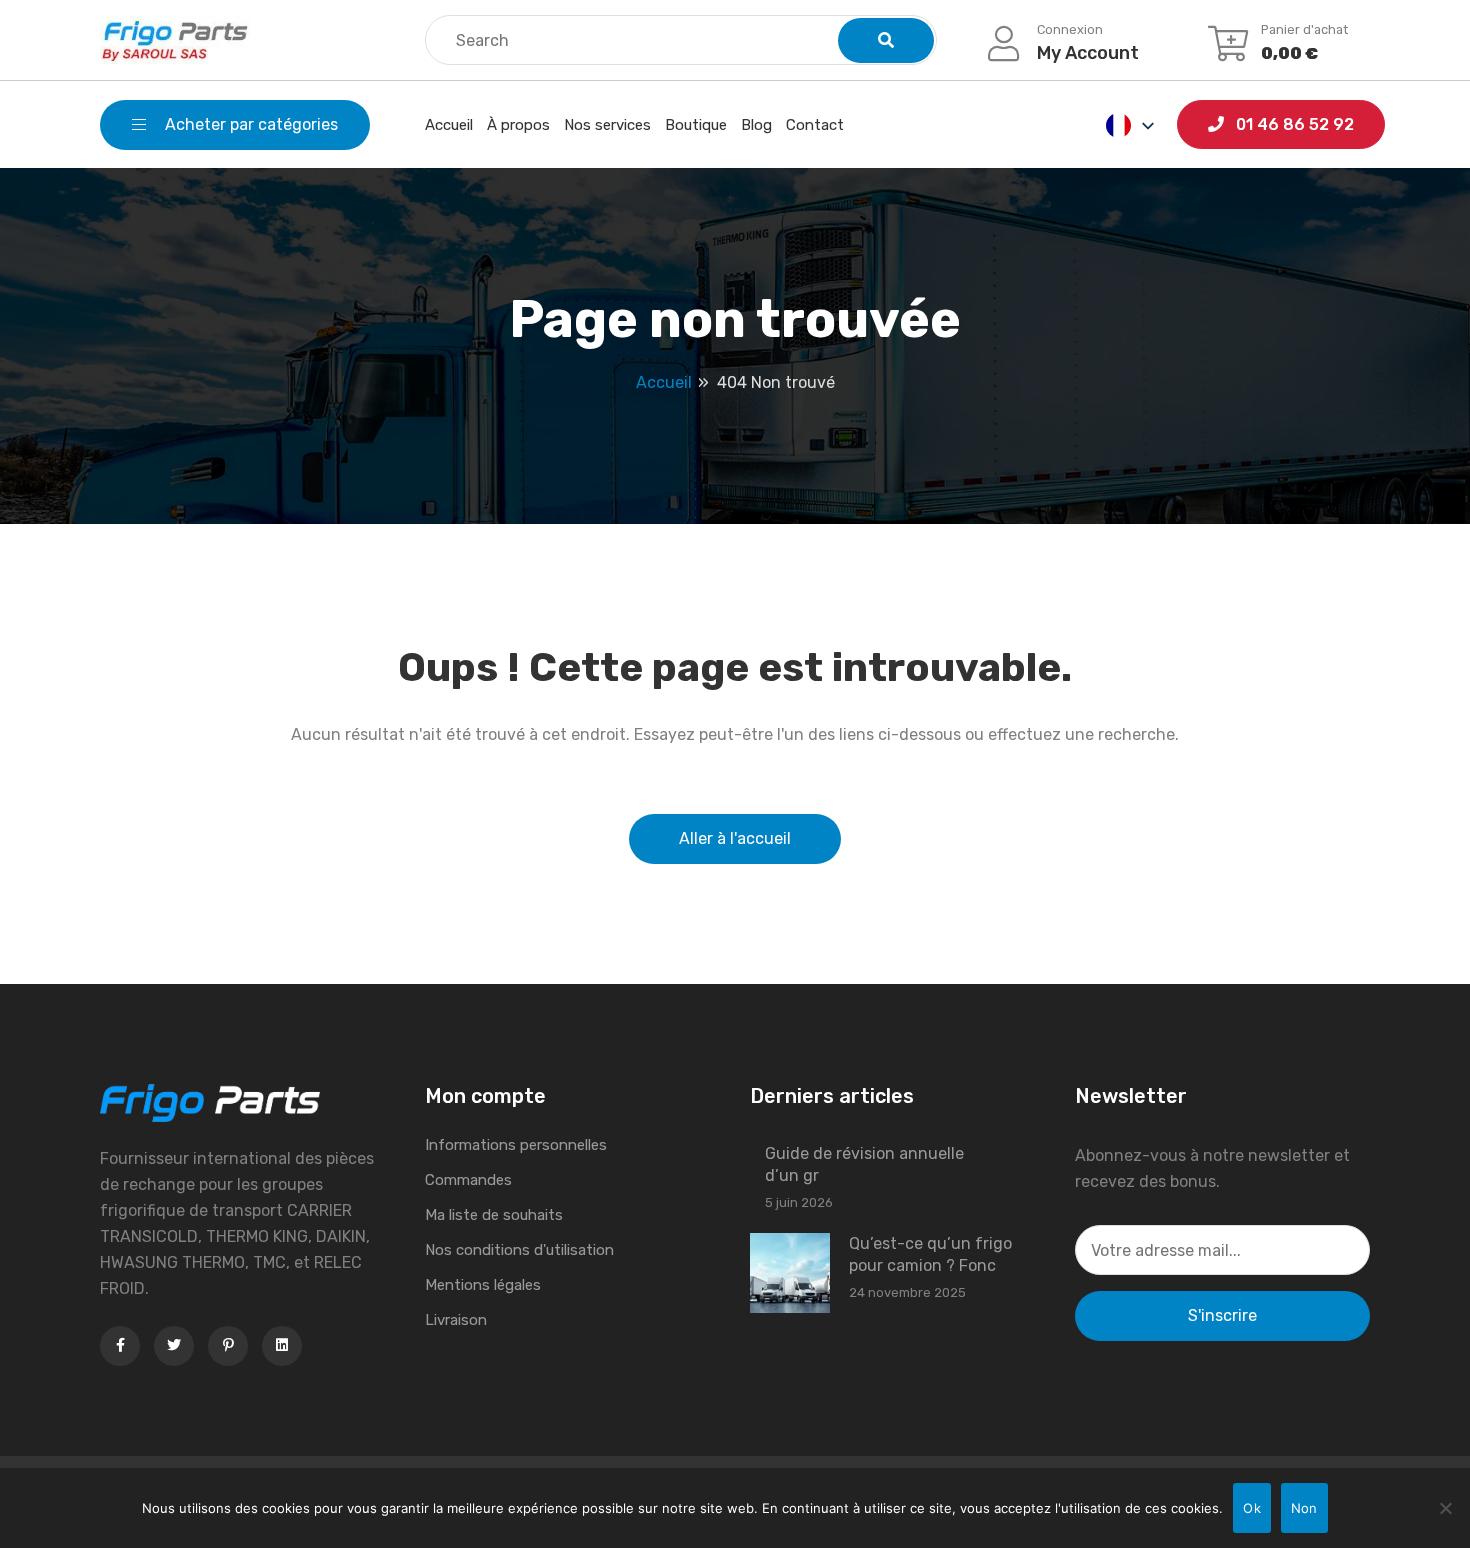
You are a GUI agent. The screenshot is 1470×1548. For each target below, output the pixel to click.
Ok (1252, 1508)
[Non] (1445, 1508)
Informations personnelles (516, 1145)
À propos (518, 125)
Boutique (696, 125)
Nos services (607, 125)
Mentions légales (483, 1285)
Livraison (456, 1320)
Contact (815, 125)
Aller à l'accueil (735, 838)
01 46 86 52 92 (1293, 124)
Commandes (468, 1180)
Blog (756, 125)
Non (1304, 1508)
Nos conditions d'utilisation (519, 1250)
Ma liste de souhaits (494, 1215)
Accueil (449, 125)
